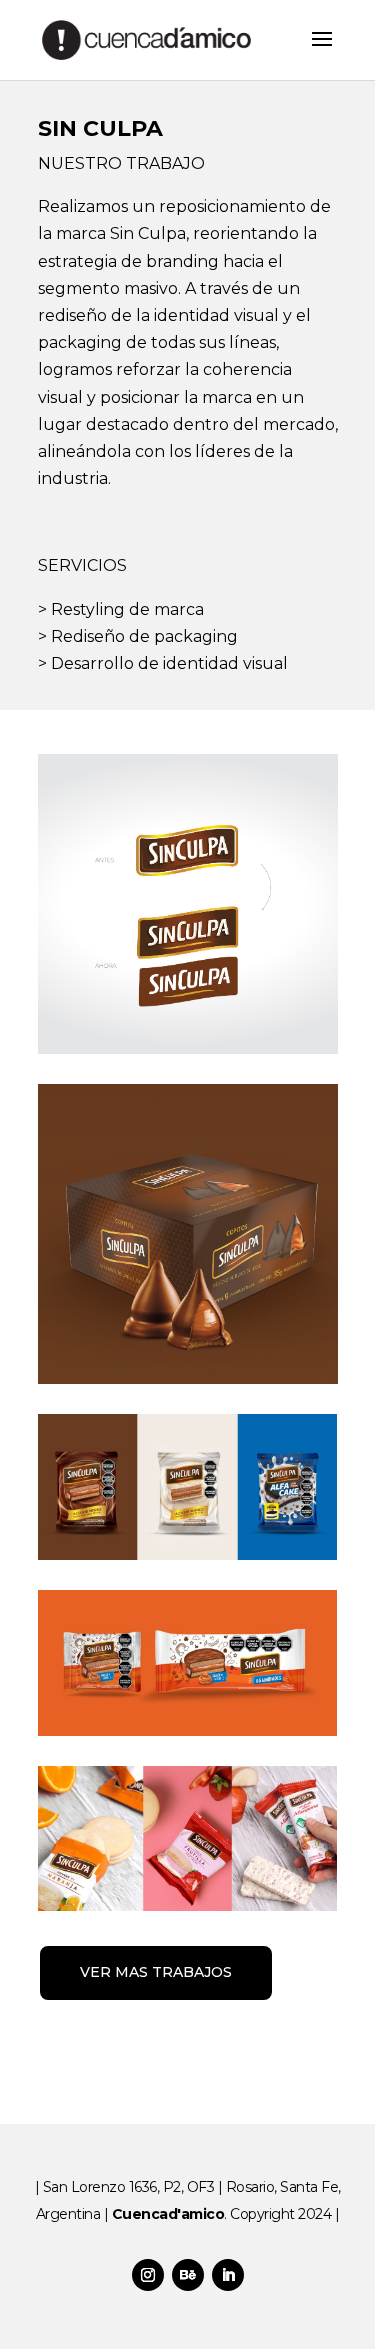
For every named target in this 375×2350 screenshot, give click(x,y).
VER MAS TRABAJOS (156, 1972)
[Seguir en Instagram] (148, 2275)
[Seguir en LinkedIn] (228, 2275)
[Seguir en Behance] (188, 2275)
